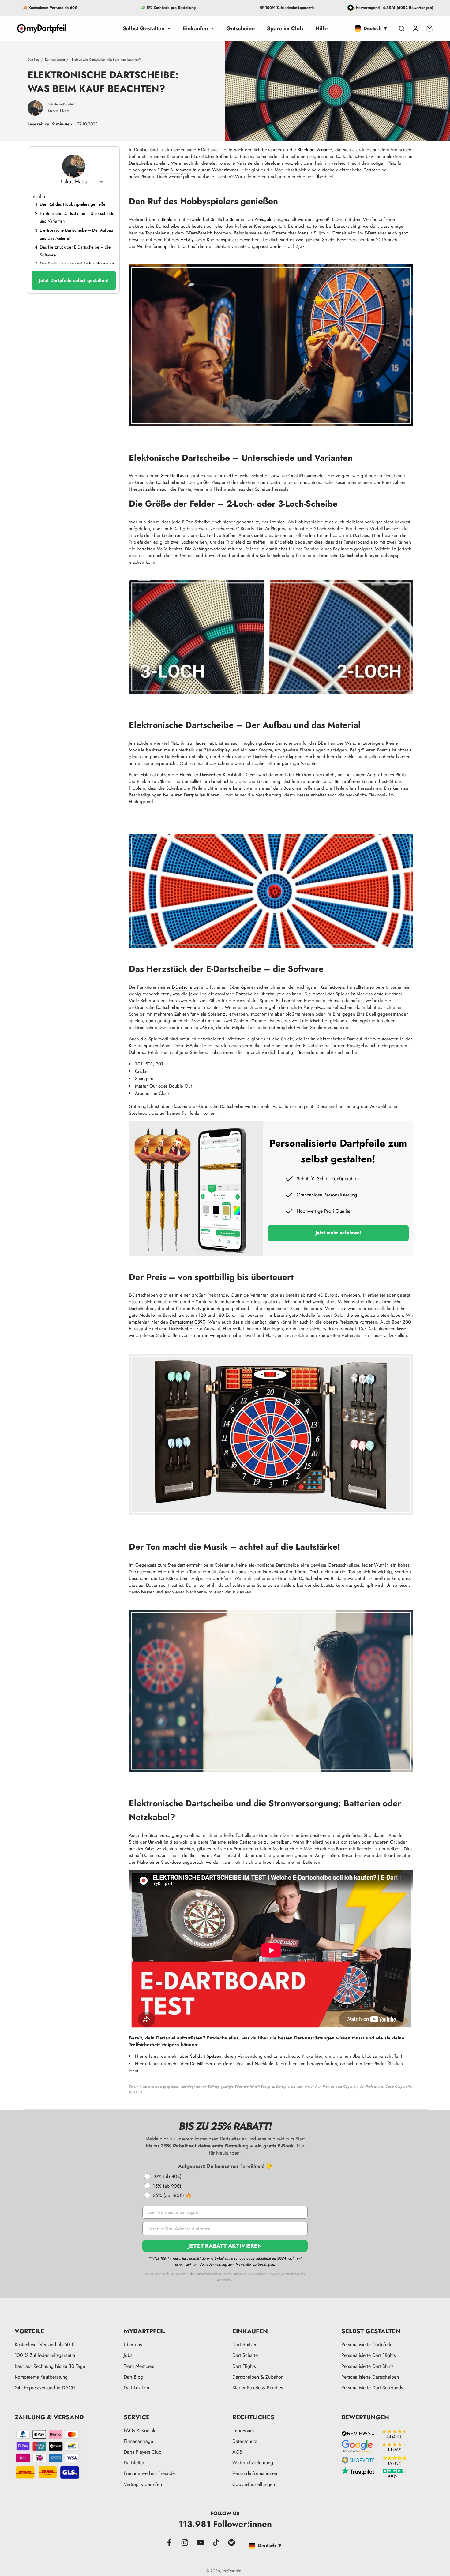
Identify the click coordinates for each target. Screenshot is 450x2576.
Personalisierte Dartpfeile (367, 2344)
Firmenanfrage (138, 2441)
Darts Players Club (142, 2452)
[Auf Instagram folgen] (185, 2542)
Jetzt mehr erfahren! (338, 1233)
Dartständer (201, 2064)
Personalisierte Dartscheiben (370, 2377)
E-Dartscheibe (185, 987)
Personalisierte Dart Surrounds (372, 2388)
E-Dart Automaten (174, 170)
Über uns (133, 2344)
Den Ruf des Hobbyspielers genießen (74, 204)
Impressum (243, 2430)
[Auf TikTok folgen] (216, 2542)
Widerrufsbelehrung (253, 2463)
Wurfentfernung (152, 246)
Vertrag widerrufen (143, 2484)
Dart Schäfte (245, 2355)
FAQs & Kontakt (140, 2430)
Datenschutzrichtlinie (208, 2274)
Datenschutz (245, 2441)
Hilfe (321, 28)
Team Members (139, 2366)
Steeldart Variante (315, 150)
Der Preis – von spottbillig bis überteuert (77, 264)
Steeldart (169, 219)
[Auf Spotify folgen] (232, 2542)
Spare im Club (285, 28)
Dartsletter (134, 2463)
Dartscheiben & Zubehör (257, 2377)
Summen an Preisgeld (251, 219)
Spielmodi (200, 1052)
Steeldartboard (175, 476)
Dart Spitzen (245, 2344)
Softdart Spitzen (206, 2056)
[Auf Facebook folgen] (169, 2542)
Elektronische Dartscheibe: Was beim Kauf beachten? (106, 60)
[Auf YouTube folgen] (200, 2542)
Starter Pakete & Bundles (258, 2388)
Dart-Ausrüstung (55, 60)
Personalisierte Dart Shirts (367, 2366)
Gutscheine (240, 28)
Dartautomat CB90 (187, 1322)
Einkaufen (195, 28)
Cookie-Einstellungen (254, 2484)
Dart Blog (34, 60)
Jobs (128, 2355)
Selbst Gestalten (144, 28)
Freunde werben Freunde (149, 2473)
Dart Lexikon (136, 2388)
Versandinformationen (255, 2473)
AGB (237, 2452)
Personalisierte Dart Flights (368, 2355)
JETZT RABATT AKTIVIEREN (225, 2246)
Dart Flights (244, 2366)
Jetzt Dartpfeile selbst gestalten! (74, 280)
